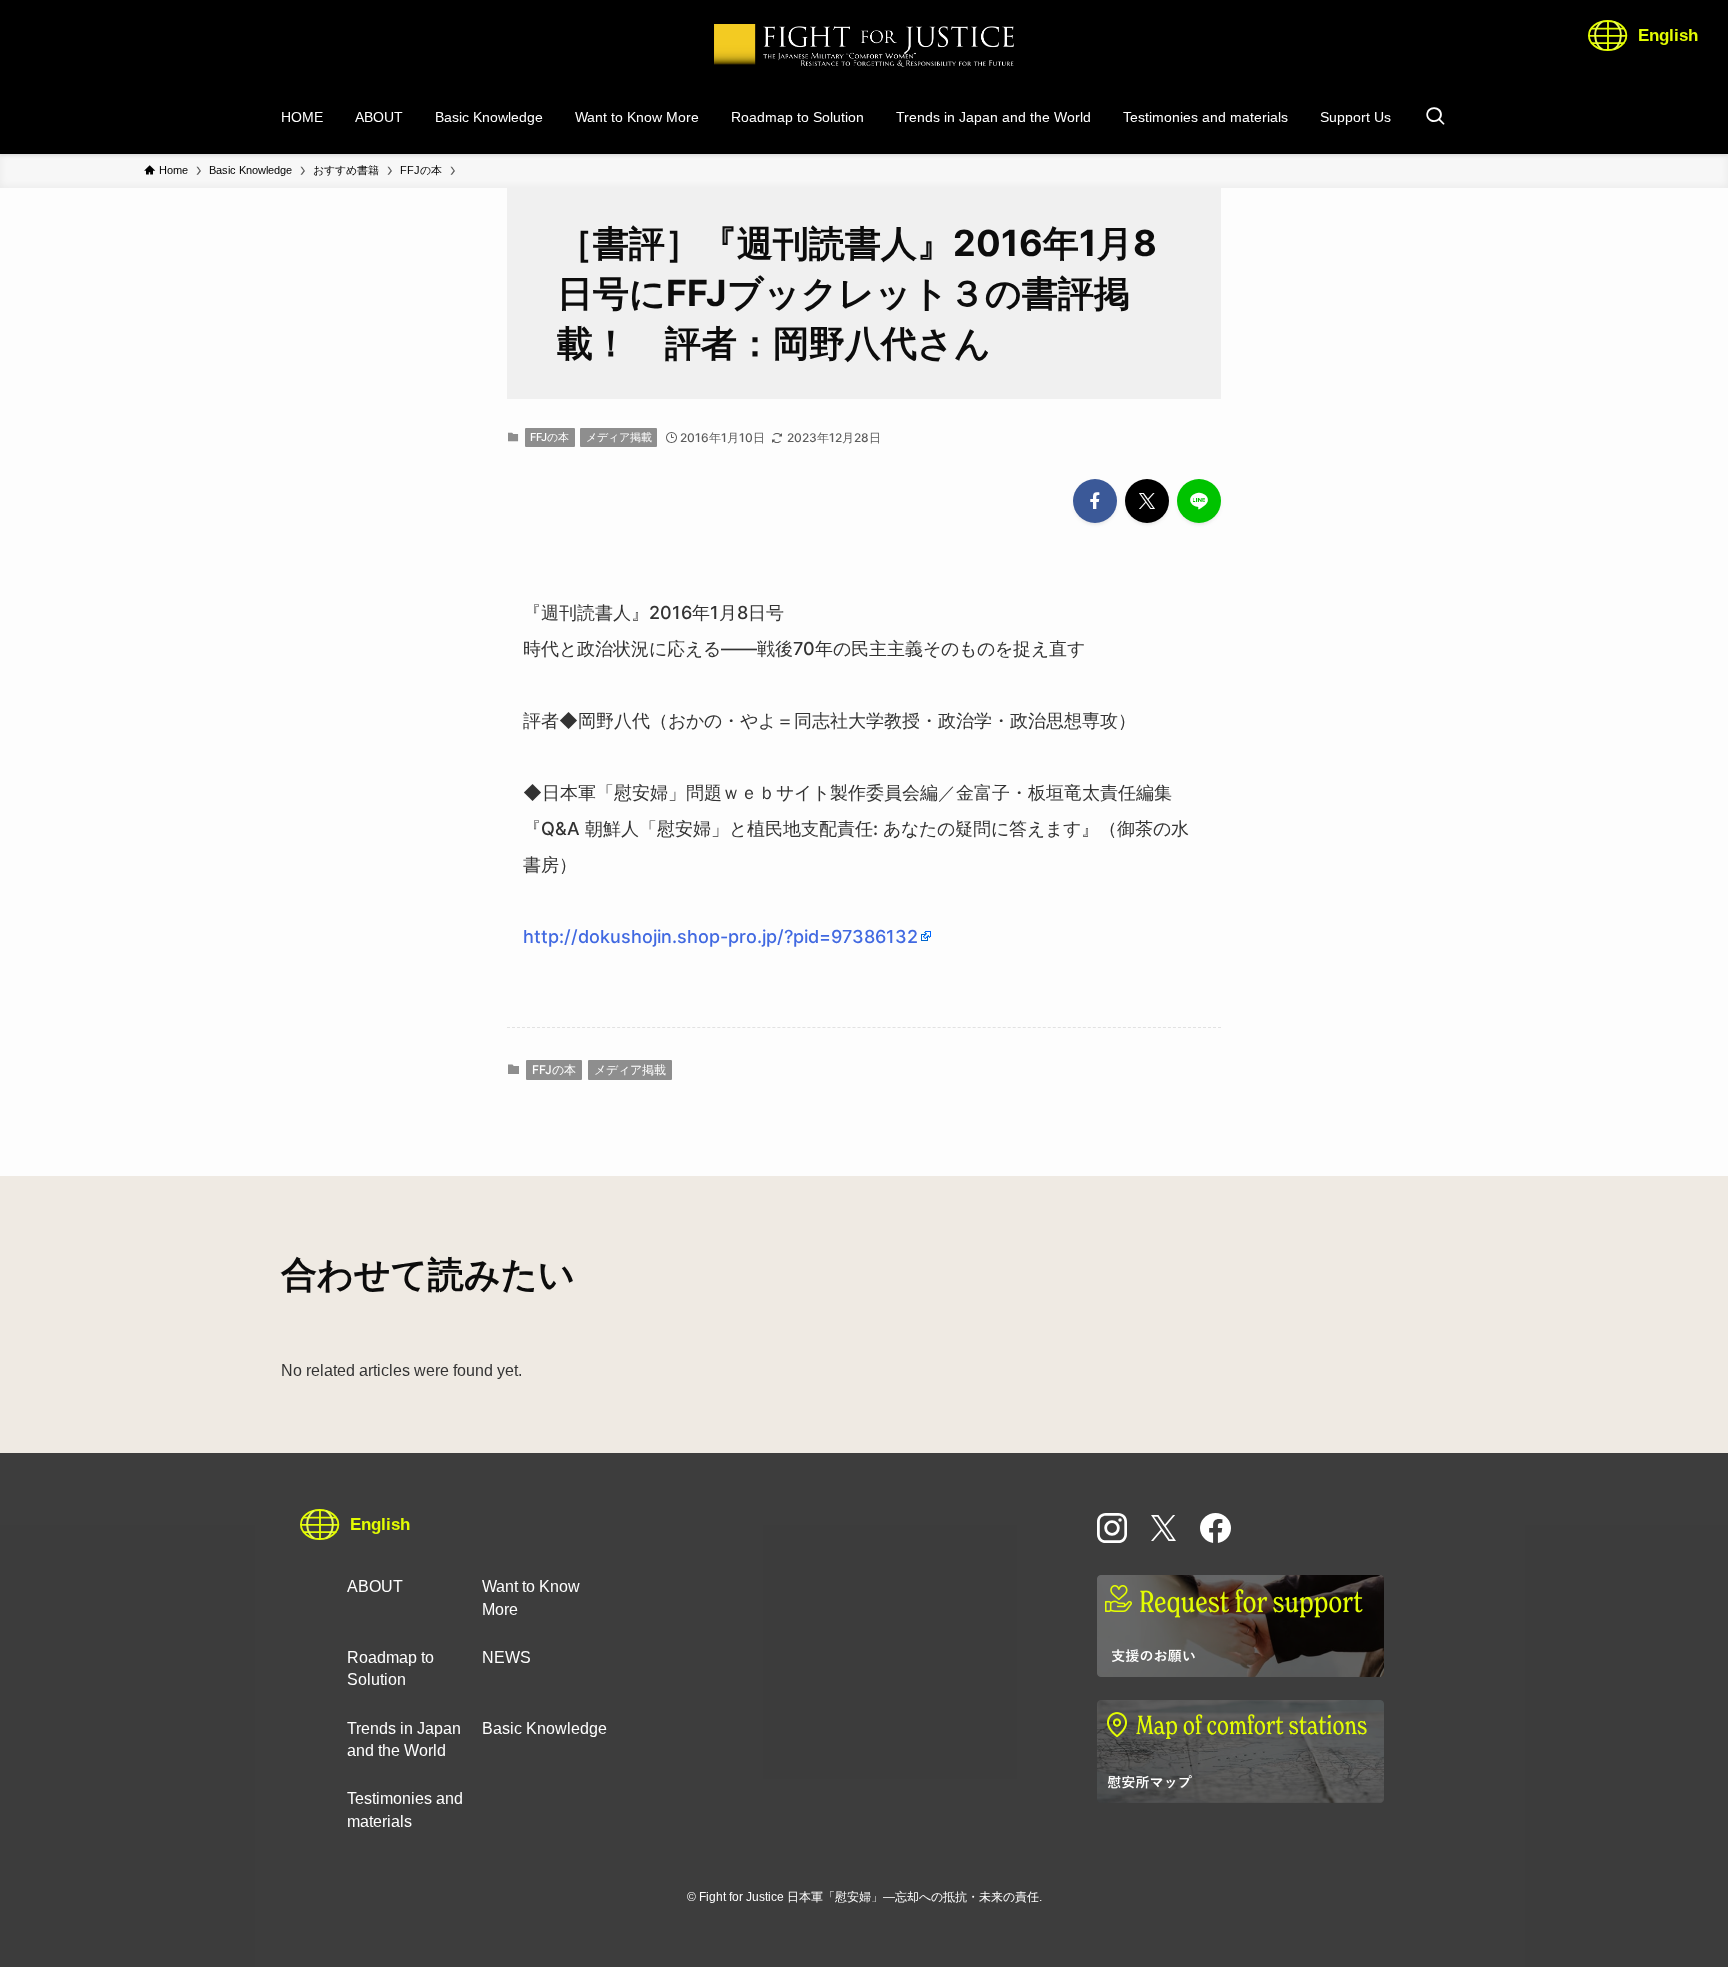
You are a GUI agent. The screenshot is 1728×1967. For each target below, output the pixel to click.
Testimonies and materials (405, 1809)
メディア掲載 (619, 437)
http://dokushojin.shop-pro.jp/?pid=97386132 (720, 936)
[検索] (1435, 117)
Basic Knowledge (544, 1728)
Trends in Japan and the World (404, 1739)
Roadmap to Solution (390, 1668)
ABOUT (375, 1586)
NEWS (506, 1657)
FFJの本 (549, 437)
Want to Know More (531, 1597)
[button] (1095, 501)
